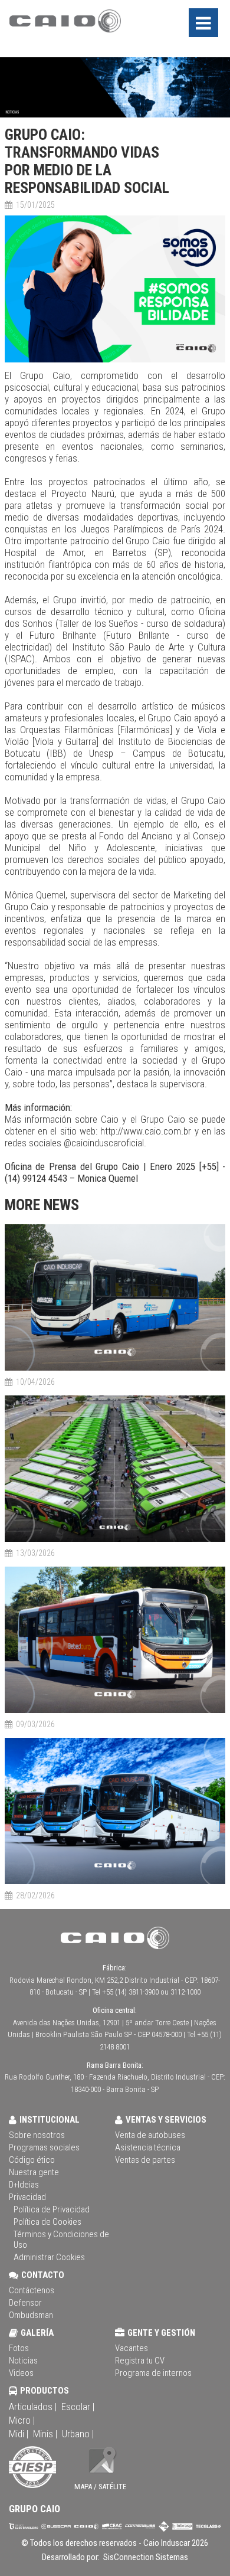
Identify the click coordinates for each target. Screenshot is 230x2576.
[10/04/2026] (115, 1369)
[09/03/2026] (115, 1711)
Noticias (23, 2361)
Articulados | (33, 2407)
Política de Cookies (47, 2222)
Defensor (25, 2303)
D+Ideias (24, 2185)
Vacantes (132, 2348)
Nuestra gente (34, 2172)
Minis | (45, 2434)
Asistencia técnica (148, 2147)
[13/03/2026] (115, 1540)
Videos (21, 2373)
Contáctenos (32, 2290)
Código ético (32, 2160)
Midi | (19, 2434)
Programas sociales (44, 2147)
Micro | (22, 2420)
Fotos (19, 2348)
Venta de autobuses (150, 2135)
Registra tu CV (140, 2361)
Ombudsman (31, 2315)
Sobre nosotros (37, 2135)
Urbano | (78, 2434)
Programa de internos (153, 2373)
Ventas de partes (145, 2160)
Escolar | (78, 2407)
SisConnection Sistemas (145, 2557)
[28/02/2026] (115, 1882)
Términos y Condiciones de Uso (61, 2240)
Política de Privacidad (52, 2209)
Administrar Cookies (49, 2257)
